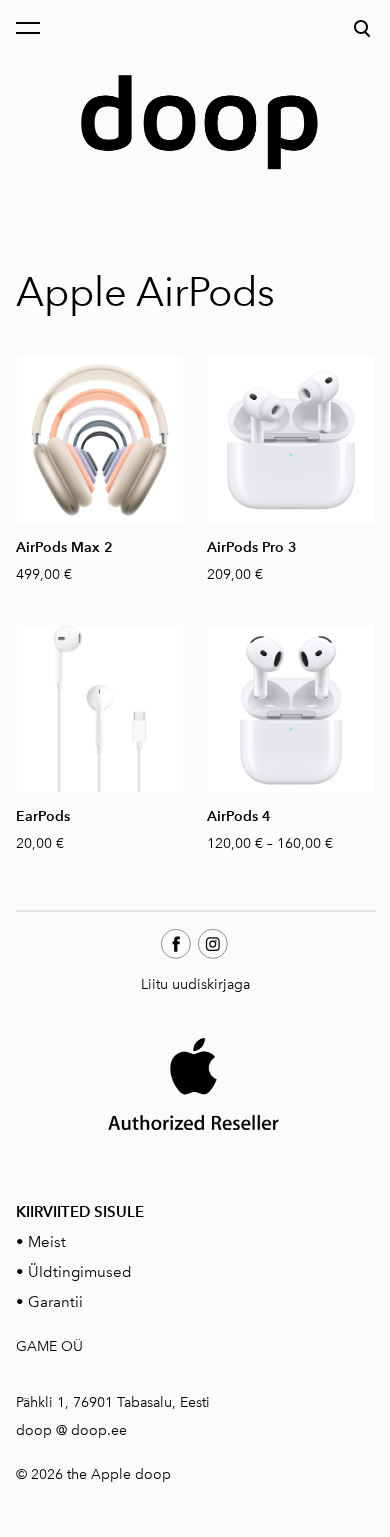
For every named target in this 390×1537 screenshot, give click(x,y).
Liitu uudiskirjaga (195, 984)
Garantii (55, 1302)
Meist (47, 1242)
